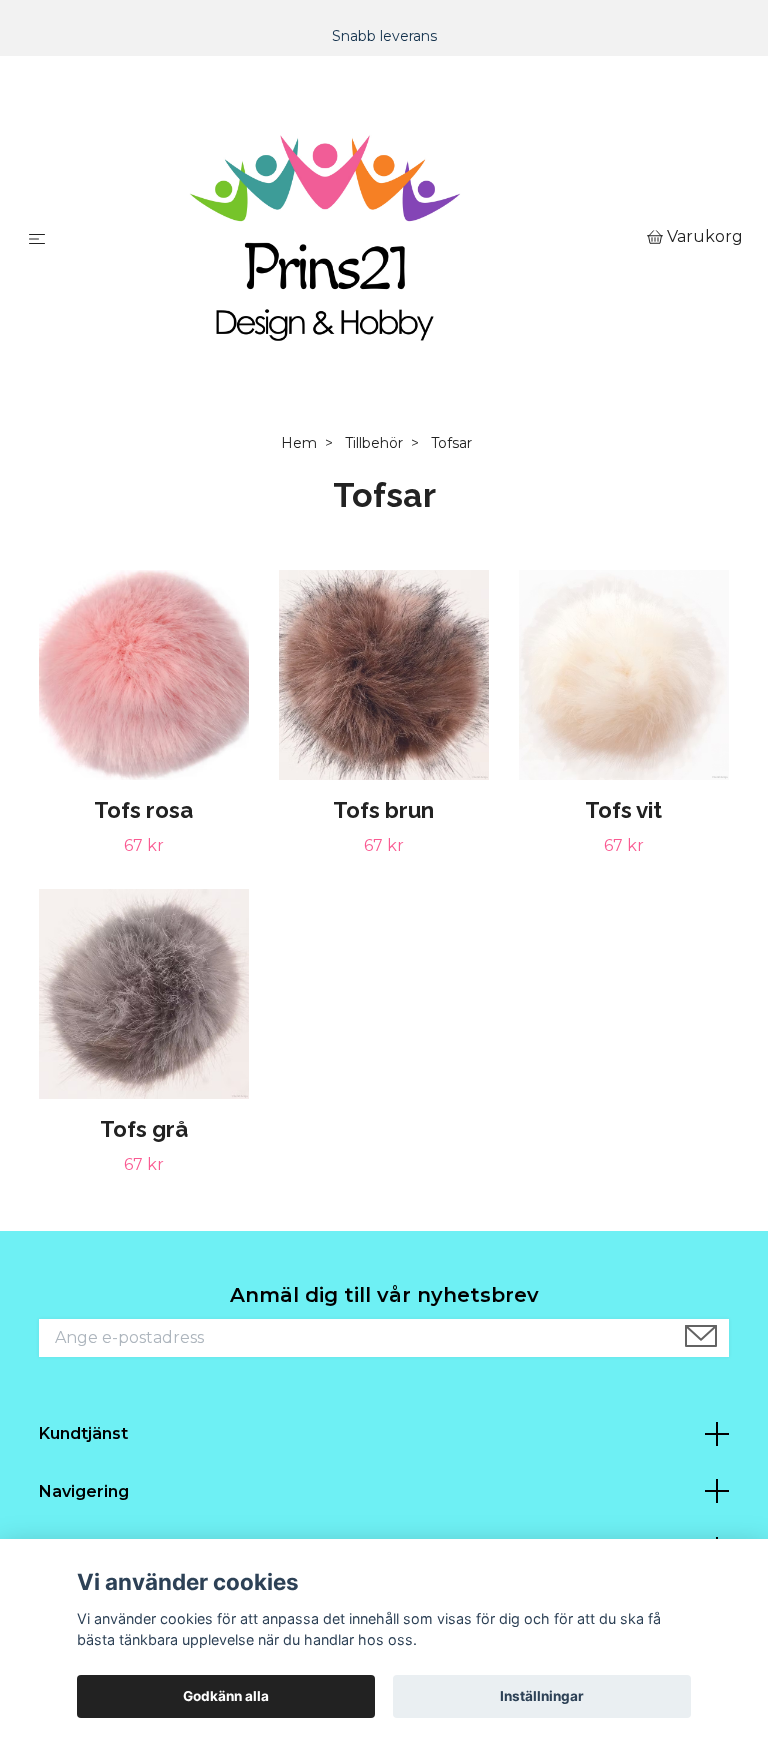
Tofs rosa (143, 810)
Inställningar (542, 1696)
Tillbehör (374, 443)
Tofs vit (623, 810)
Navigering (84, 1491)
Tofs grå (144, 1129)
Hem (299, 443)
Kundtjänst (83, 1433)
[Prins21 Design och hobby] (350, 238)
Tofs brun (383, 810)
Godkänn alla (226, 1696)
